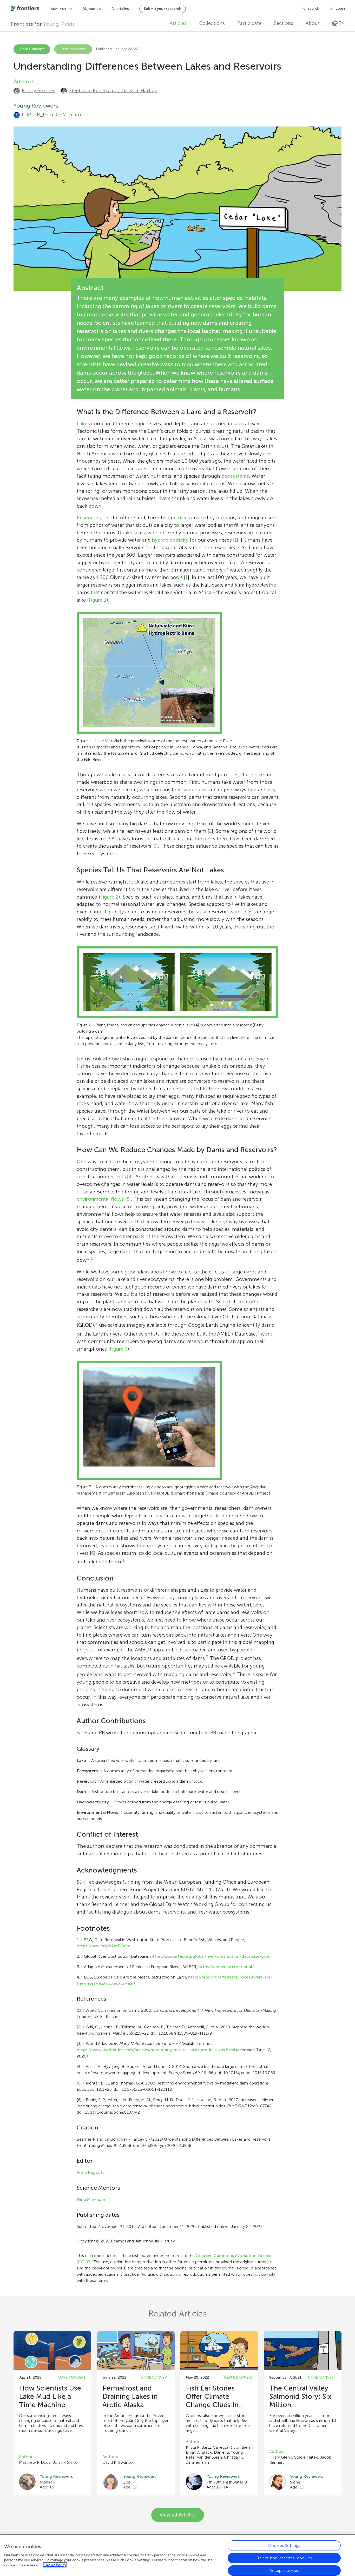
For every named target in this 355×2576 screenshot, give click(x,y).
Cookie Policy (55, 2565)
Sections (284, 23)
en (342, 23)
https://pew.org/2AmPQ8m (104, 1946)
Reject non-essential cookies (284, 2558)
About (313, 23)
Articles (178, 23)
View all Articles (178, 2515)
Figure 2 (109, 897)
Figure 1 (98, 600)
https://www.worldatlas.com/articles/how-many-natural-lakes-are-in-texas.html (156, 2050)
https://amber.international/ (226, 1967)
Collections (212, 23)
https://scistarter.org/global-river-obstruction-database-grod (210, 1956)
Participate (249, 23)
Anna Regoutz (91, 2172)
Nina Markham (91, 2199)
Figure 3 (119, 1349)
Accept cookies (284, 2570)
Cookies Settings (284, 2545)
